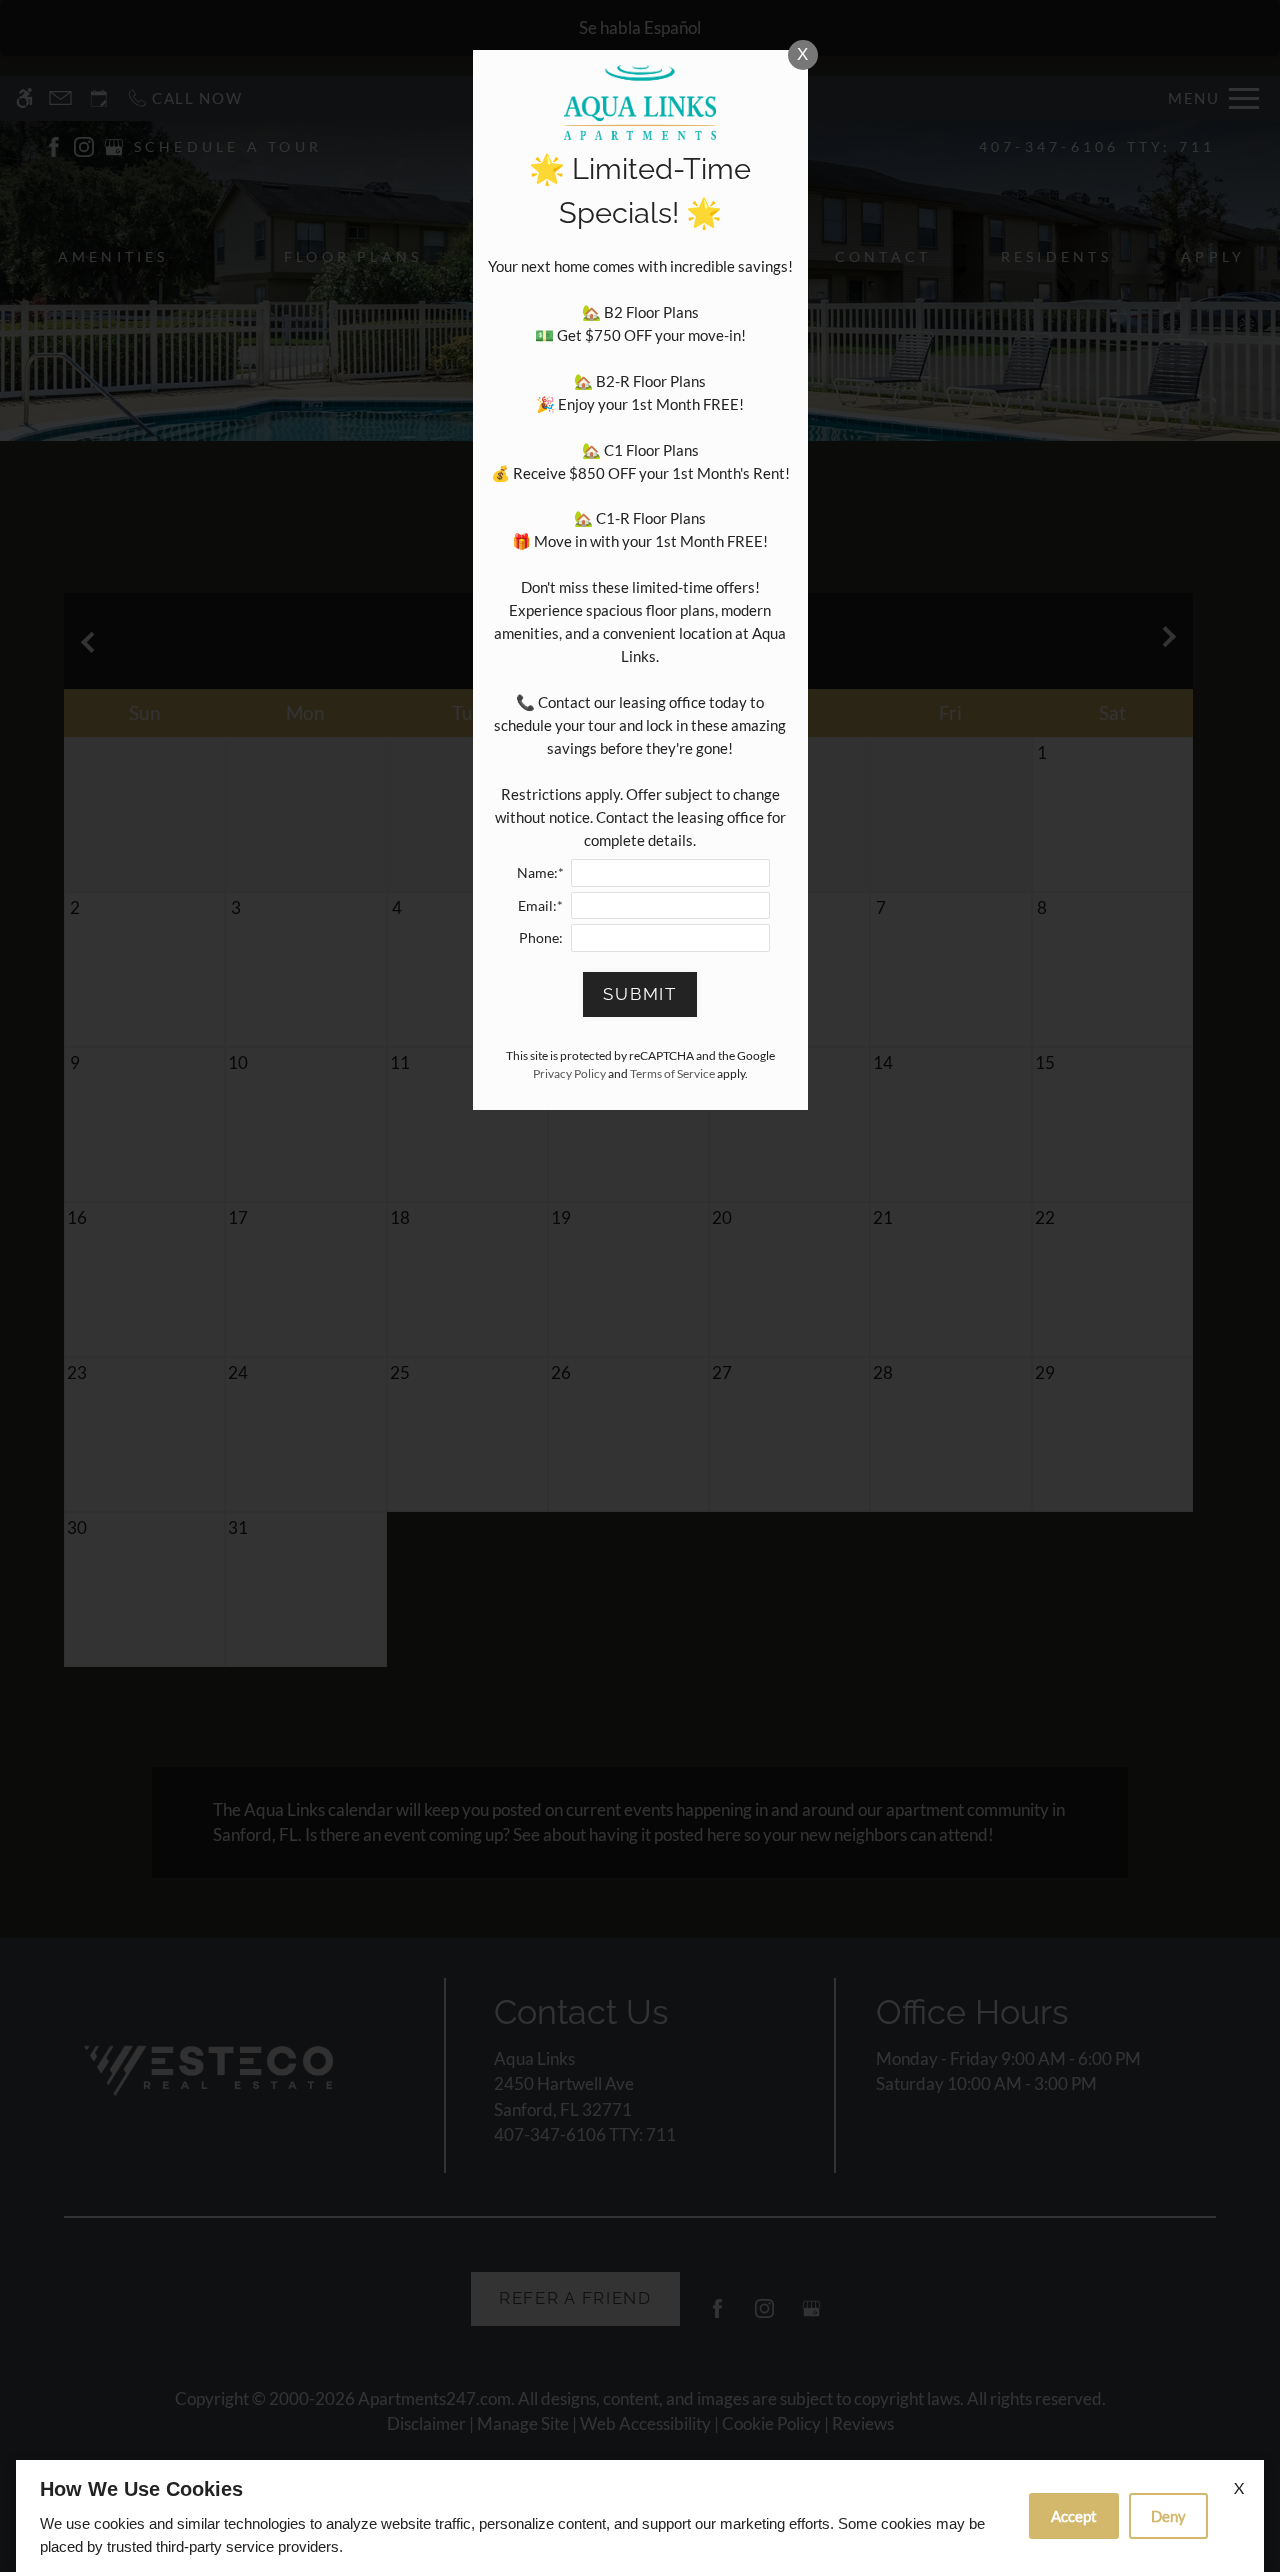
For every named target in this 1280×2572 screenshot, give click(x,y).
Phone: (541, 938)
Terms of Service (672, 1073)
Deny (1168, 2516)
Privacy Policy (569, 1073)
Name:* (540, 873)
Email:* (540, 906)
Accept (1074, 2516)
